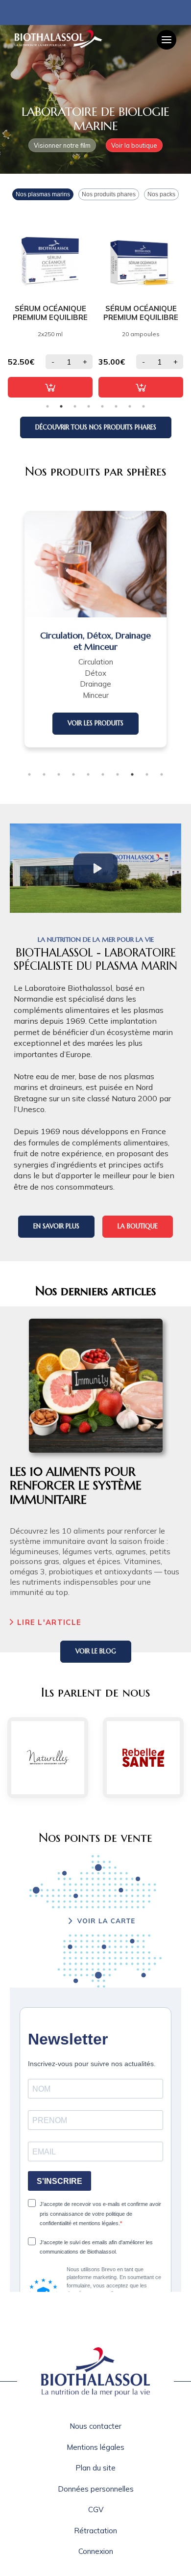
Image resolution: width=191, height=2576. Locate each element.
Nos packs (161, 194)
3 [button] (75, 406)
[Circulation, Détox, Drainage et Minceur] (95, 564)
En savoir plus (56, 1226)
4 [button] (89, 406)
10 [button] (162, 774)
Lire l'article (49, 1622)
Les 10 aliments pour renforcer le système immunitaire (76, 1486)
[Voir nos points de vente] (95, 1921)
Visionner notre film (62, 145)
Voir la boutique (134, 145)
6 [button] (116, 406)
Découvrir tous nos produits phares (96, 427)
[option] (50, 305)
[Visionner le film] (96, 868)
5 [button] (102, 406)
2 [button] (61, 406)
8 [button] (143, 406)
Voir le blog (96, 1651)
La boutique (138, 1226)
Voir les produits (95, 723)
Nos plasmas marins (43, 194)
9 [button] (147, 774)
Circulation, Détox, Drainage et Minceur (95, 641)
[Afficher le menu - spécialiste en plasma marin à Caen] (167, 40)
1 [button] (48, 406)
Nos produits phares (109, 194)
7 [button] (130, 406)
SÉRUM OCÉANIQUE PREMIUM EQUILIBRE (50, 313)
